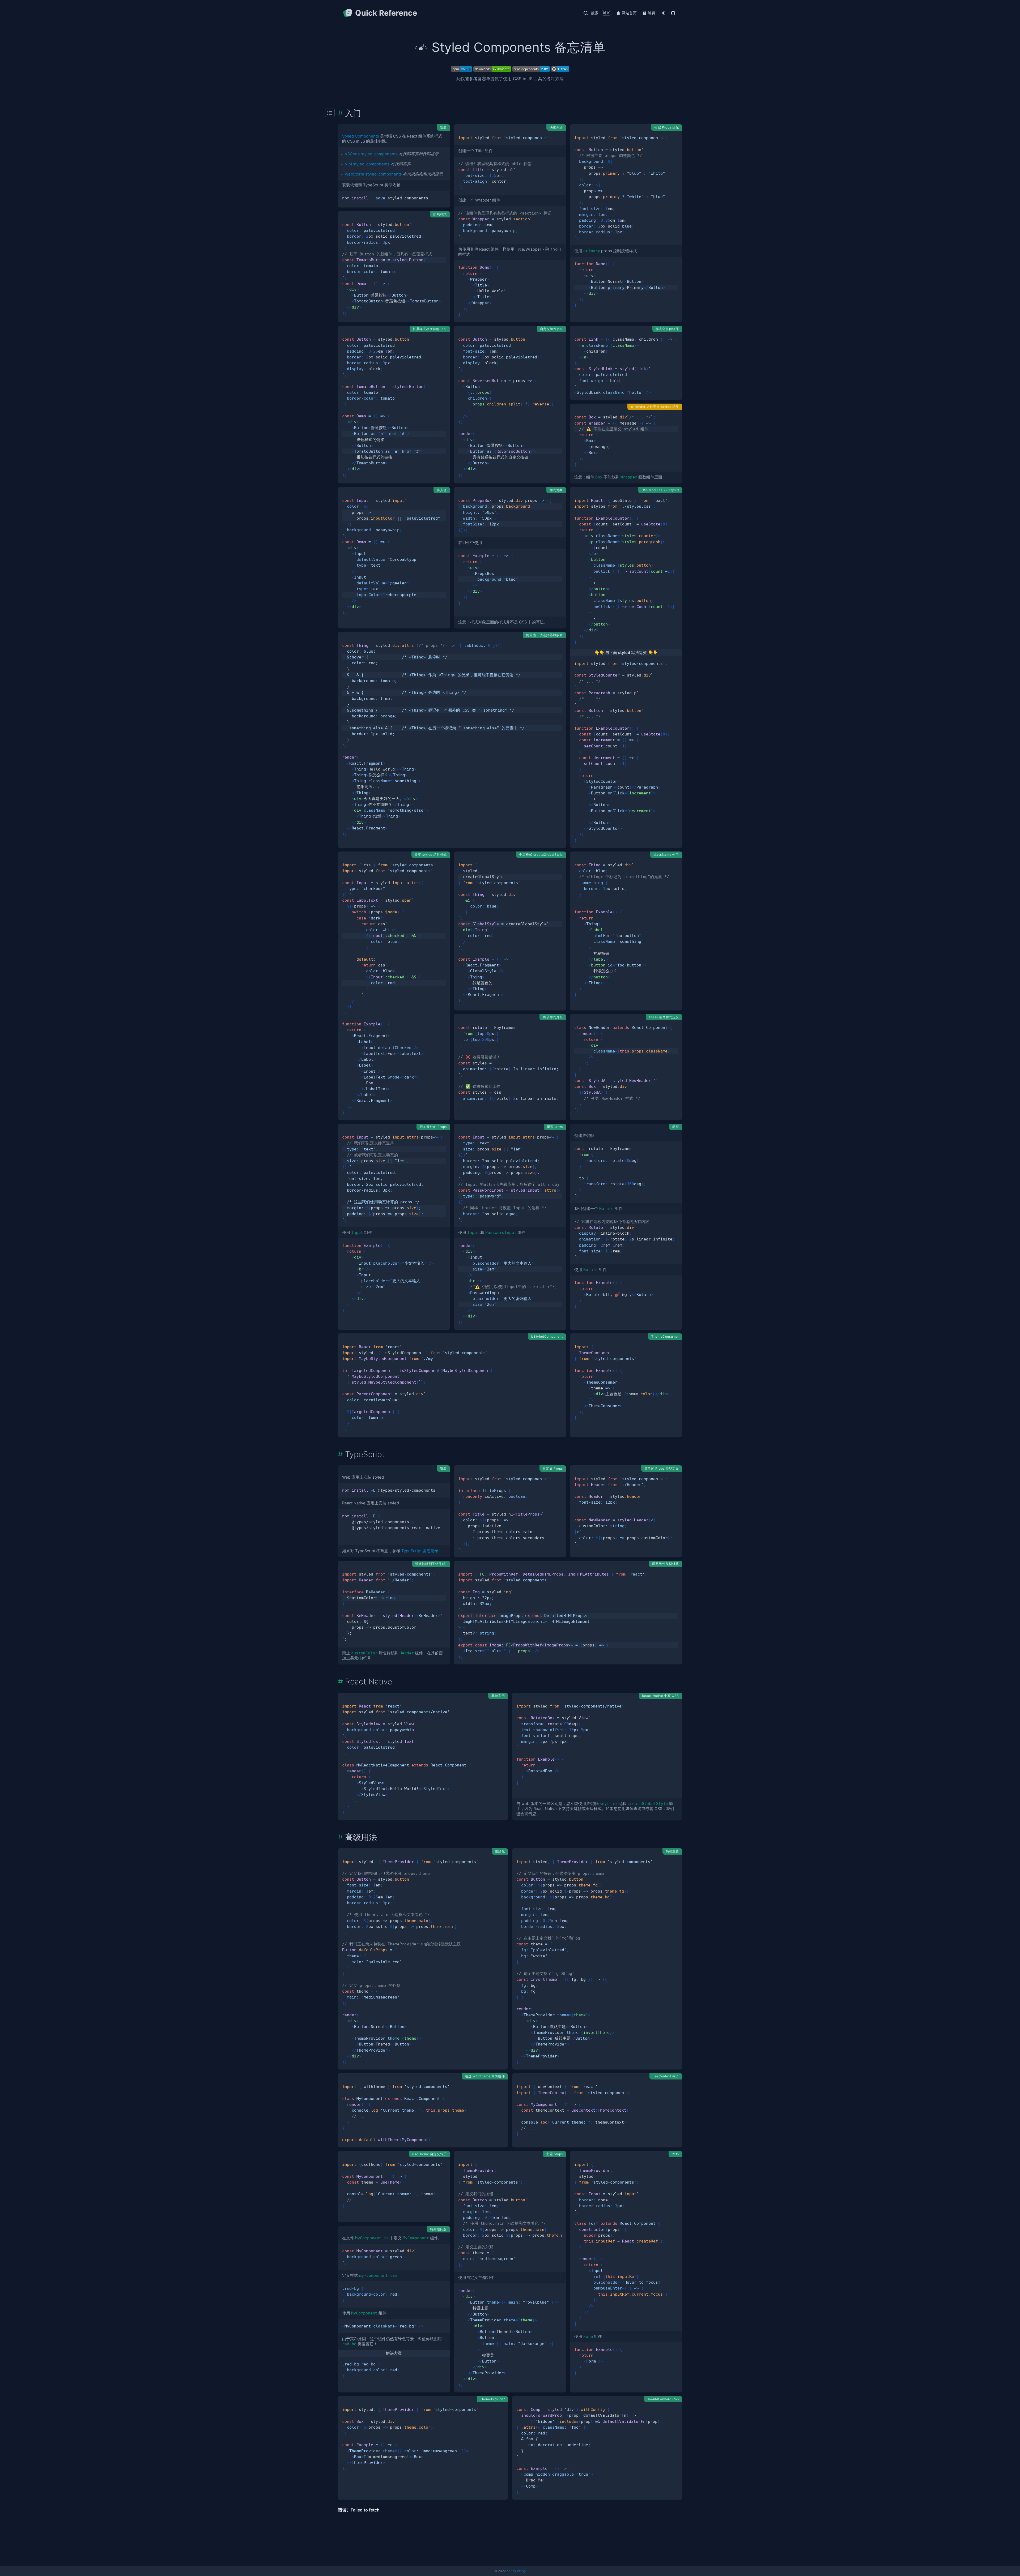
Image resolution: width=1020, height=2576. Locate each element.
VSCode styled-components (371, 154)
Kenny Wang (516, 2571)
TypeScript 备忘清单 (420, 1551)
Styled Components (361, 136)
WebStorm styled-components (373, 174)
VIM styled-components (367, 164)
